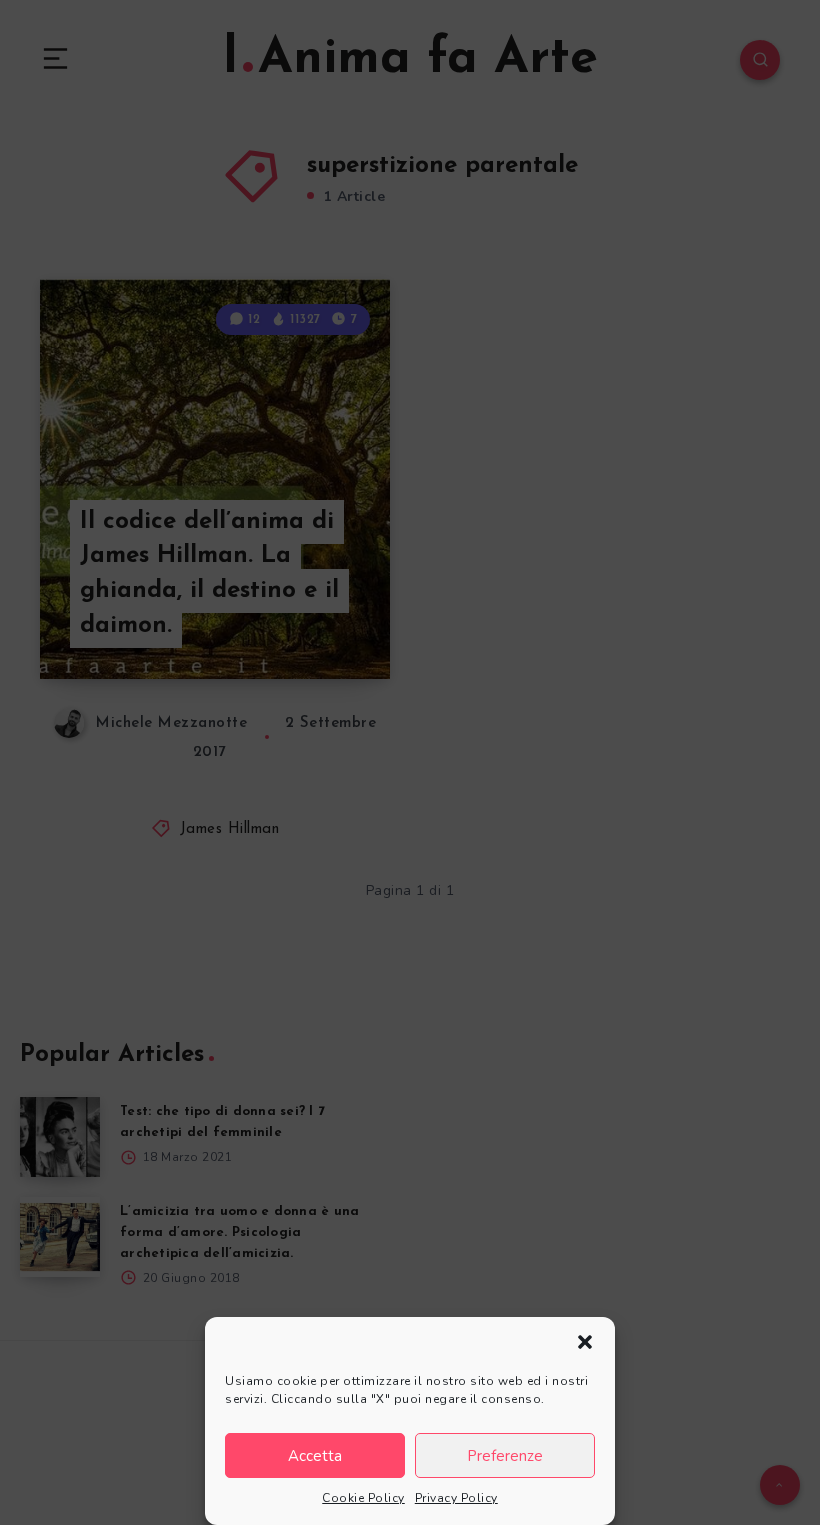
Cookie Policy (363, 1498)
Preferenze (505, 1456)
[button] (585, 1342)
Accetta (315, 1456)
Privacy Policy (456, 1498)
